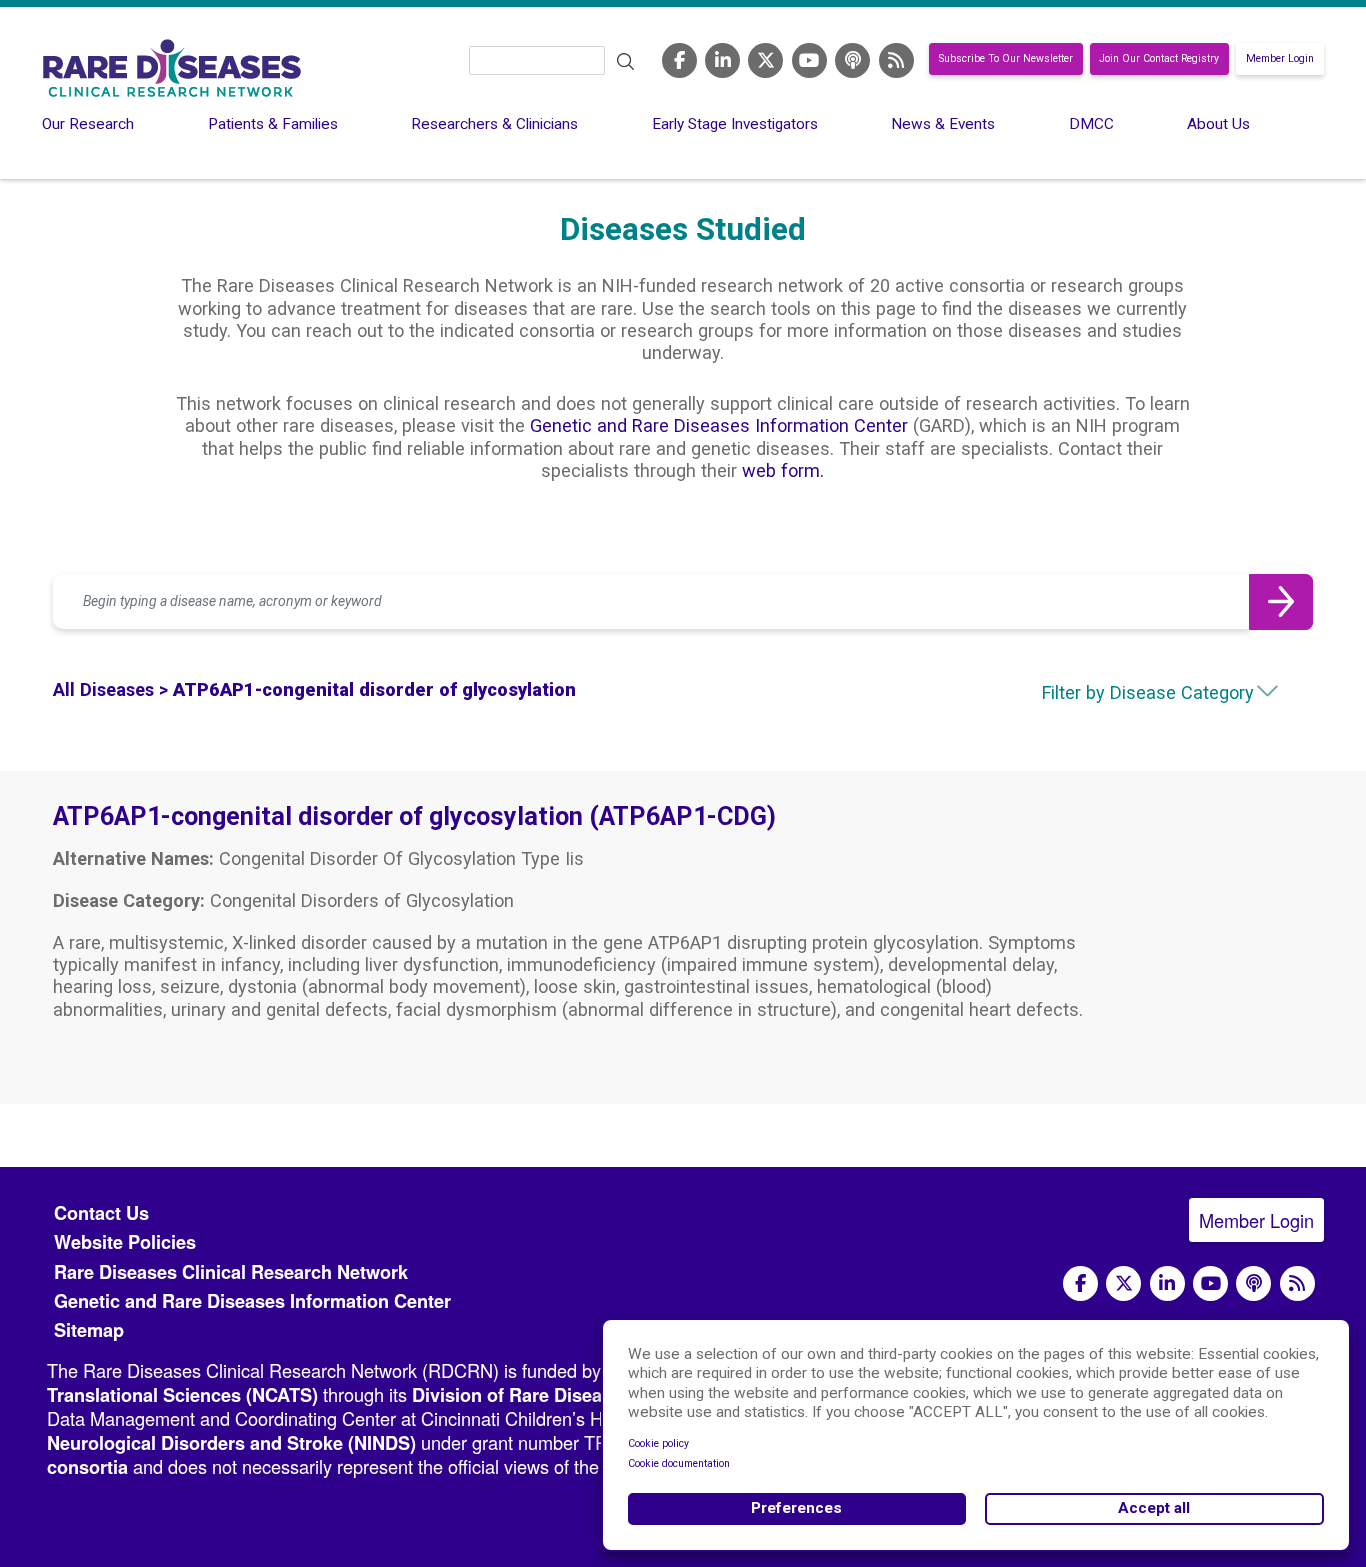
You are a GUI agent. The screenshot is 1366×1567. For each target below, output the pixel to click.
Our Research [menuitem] (88, 124)
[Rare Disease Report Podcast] (1253, 1283)
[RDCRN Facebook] (679, 60)
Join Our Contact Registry (1159, 59)
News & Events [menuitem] (943, 124)
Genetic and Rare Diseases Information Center (719, 425)
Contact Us (101, 1213)
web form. (783, 470)
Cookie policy (658, 1443)
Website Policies (125, 1242)
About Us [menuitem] (1218, 124)
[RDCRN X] (765, 60)
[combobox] (1128, 693)
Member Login (1280, 59)
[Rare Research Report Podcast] (852, 60)
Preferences (796, 1508)
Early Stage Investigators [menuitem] (735, 124)
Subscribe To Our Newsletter (1006, 59)
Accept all (1154, 1508)
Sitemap (89, 1330)
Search (626, 62)
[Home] (172, 68)
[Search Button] (1281, 602)
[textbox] (1128, 693)
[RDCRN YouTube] (809, 60)
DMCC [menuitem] (1091, 124)
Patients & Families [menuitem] (273, 124)
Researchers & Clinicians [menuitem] (494, 124)
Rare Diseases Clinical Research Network (231, 1272)
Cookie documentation (679, 1463)
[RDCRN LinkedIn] (722, 60)
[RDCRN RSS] (896, 60)
